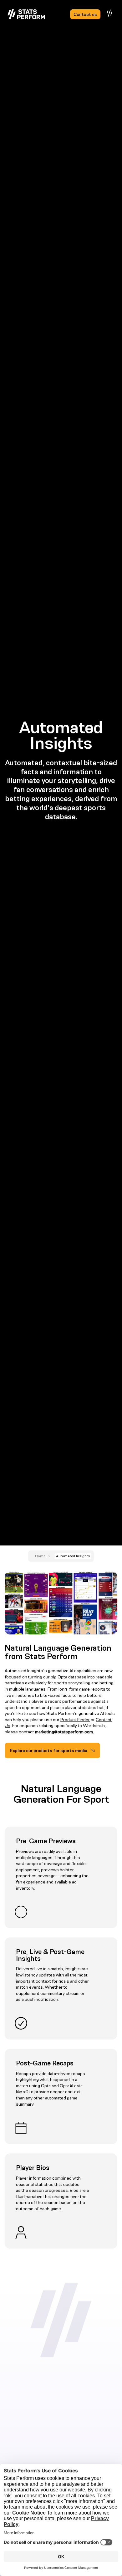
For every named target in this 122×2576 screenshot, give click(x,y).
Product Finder (75, 1720)
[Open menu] (110, 13)
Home (40, 1556)
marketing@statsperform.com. (64, 1732)
